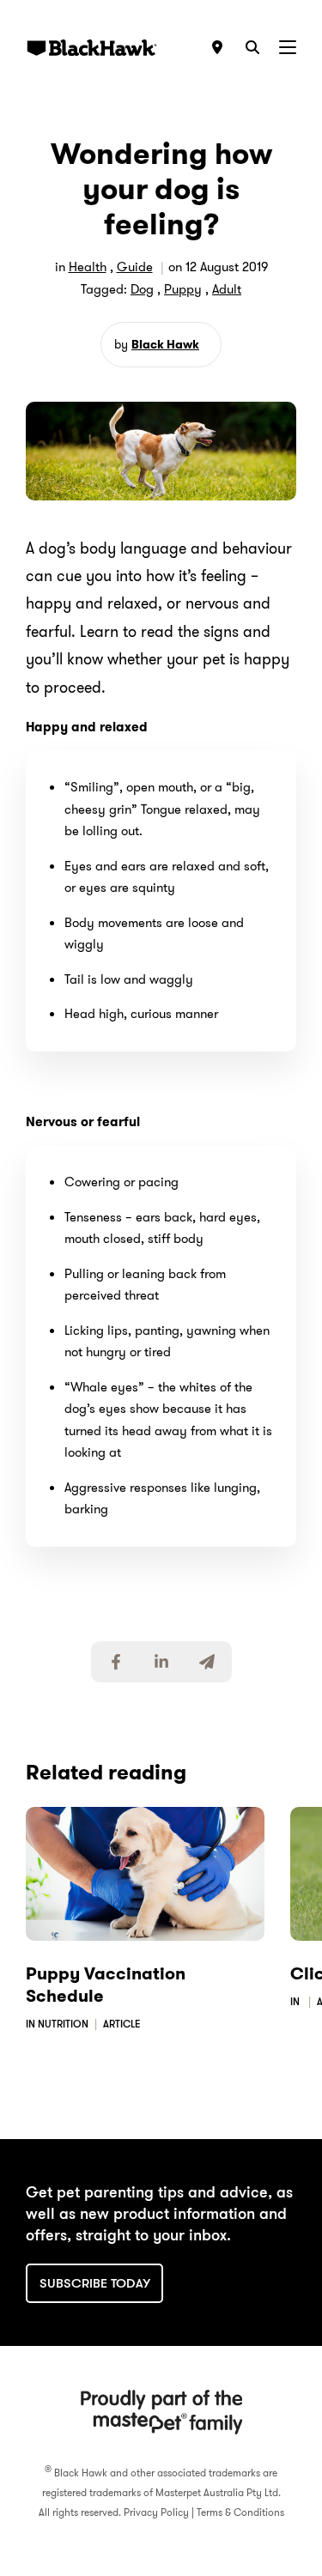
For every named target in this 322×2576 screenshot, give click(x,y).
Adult (227, 289)
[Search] (252, 47)
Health (88, 267)
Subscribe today (95, 2283)
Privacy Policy (156, 2512)
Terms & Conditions (240, 2512)
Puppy (183, 289)
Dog (142, 289)
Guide (135, 267)
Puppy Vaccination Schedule (106, 1985)
